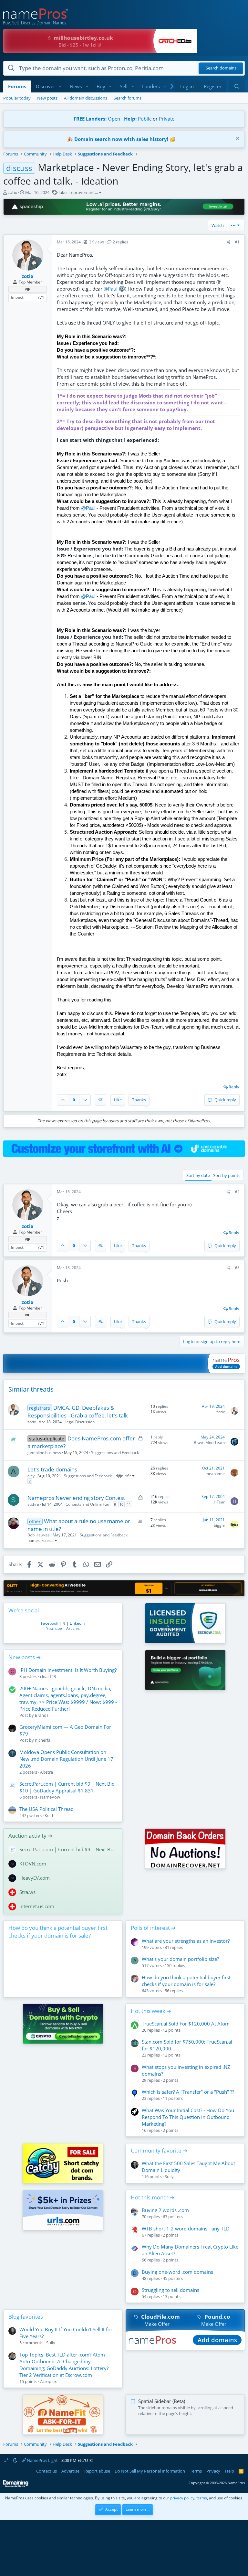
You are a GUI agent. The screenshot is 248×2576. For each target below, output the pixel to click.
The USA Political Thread (46, 1809)
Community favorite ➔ (159, 2150)
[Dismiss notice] (237, 139)
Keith (50, 1815)
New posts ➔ (25, 1657)
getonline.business (44, 1453)
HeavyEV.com (35, 1878)
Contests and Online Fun (87, 1504)
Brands (42, 1715)
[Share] (228, 242)
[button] (60, 86)
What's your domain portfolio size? (180, 1959)
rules (46, 1540)
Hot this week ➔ (151, 2011)
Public (145, 119)
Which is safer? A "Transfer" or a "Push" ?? (188, 2092)
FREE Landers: (90, 119)
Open (114, 119)
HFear (219, 1502)
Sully (169, 2176)
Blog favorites (26, 2317)
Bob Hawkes (39, 1535)
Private (167, 119)
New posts (47, 98)
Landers (151, 86)
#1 (237, 242)
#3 (237, 1268)
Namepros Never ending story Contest (76, 1498)
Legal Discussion (80, 1422)
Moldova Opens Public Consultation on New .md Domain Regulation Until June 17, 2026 (67, 1759)
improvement (82, 192)
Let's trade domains (52, 1469)
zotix (12, 192)
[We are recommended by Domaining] (16, 2486)
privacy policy (182, 2498)
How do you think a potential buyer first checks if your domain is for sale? (58, 1932)
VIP (28, 289)
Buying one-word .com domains (177, 2272)
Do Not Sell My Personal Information (150, 2471)
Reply (234, 1087)
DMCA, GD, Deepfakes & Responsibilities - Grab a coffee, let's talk (78, 1411)
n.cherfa (43, 1740)
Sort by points (227, 1175)
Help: (130, 119)
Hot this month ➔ (153, 2197)
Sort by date (198, 1175)
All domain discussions (86, 98)
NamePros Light (42, 2460)
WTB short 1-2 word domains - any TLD (186, 2229)
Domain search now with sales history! (121, 139)
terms (202, 2498)
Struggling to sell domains (170, 2290)
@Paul (111, 289)
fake (62, 192)
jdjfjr (119, 1476)
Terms (196, 2471)
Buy (101, 86)
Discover (46, 86)
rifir (128, 1476)
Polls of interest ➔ (153, 1928)
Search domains (221, 68)
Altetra (46, 1772)
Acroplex (48, 2381)
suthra (33, 1504)
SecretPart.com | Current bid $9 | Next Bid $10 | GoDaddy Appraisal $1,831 (67, 1787)
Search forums (128, 98)
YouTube (54, 1628)
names (34, 1540)
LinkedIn (77, 1623)
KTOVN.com (33, 1864)
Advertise (70, 2471)
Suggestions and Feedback (115, 1453)
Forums (17, 86)
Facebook (50, 1623)
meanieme (215, 1474)
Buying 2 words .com (165, 2210)
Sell (124, 86)
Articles (73, 1628)
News (76, 86)
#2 (237, 1192)
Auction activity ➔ (30, 1836)
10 (121, 1504)
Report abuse (97, 2471)
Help (230, 2471)
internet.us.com (37, 1906)
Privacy (213, 2471)
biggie (219, 1525)
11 (129, 1504)
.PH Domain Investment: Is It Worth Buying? (68, 1670)
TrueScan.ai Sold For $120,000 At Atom (186, 2024)
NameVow (50, 1797)
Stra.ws (27, 1892)
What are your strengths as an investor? (186, 1941)
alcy (31, 1476)
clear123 (48, 1676)
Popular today (17, 98)
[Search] (237, 86)
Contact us (46, 2471)
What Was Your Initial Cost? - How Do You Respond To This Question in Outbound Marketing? (188, 2117)
